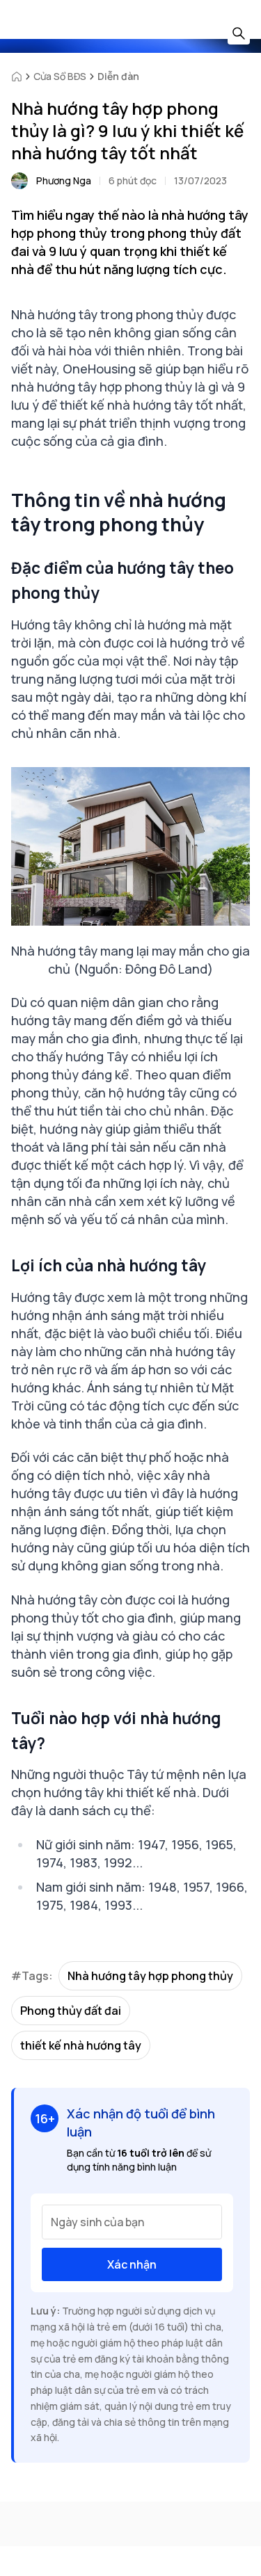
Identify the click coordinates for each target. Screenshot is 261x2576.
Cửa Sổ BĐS (60, 76)
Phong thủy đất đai (71, 2011)
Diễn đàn (118, 76)
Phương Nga (64, 180)
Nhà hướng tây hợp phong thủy (150, 1976)
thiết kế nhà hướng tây (81, 2045)
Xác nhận (132, 2264)
